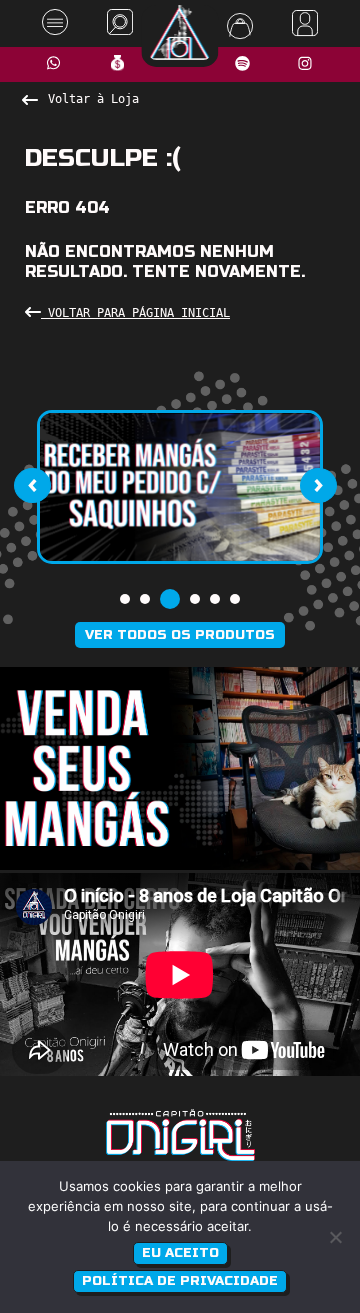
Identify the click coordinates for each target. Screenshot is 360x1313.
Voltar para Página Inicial (135, 313)
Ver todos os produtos (180, 635)
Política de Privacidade (180, 1281)
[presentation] (32, 485)
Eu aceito (180, 1253)
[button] (125, 599)
